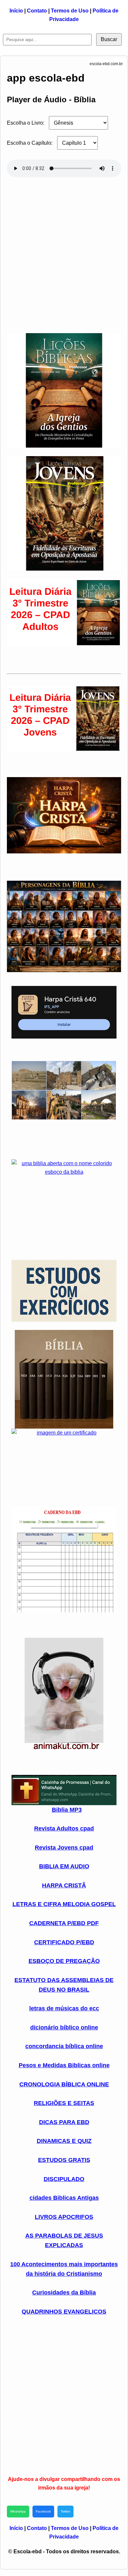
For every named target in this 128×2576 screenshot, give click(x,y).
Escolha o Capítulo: (30, 143)
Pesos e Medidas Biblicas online (64, 2065)
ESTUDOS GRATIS (64, 2160)
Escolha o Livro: (26, 123)
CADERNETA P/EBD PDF (64, 1923)
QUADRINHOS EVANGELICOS (64, 2312)
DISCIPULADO (64, 2179)
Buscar (109, 39)
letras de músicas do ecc (64, 2008)
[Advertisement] (64, 252)
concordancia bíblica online (64, 2046)
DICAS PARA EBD (64, 2122)
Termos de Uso (70, 11)
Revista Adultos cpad (64, 1828)
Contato (37, 11)
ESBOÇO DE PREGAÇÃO (64, 1961)
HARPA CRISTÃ (64, 1885)
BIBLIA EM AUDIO (64, 1866)
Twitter (65, 2511)
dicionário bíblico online (64, 2027)
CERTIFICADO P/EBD (64, 1942)
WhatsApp (18, 2511)
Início (16, 11)
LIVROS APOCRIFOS (64, 2217)
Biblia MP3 (67, 1810)
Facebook (43, 2511)
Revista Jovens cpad (64, 1848)
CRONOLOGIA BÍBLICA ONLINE (64, 2084)
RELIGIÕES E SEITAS (64, 2103)
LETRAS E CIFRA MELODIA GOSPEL (64, 1904)
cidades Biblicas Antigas (64, 2198)
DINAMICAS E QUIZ (64, 2141)
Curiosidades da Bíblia (64, 2293)
